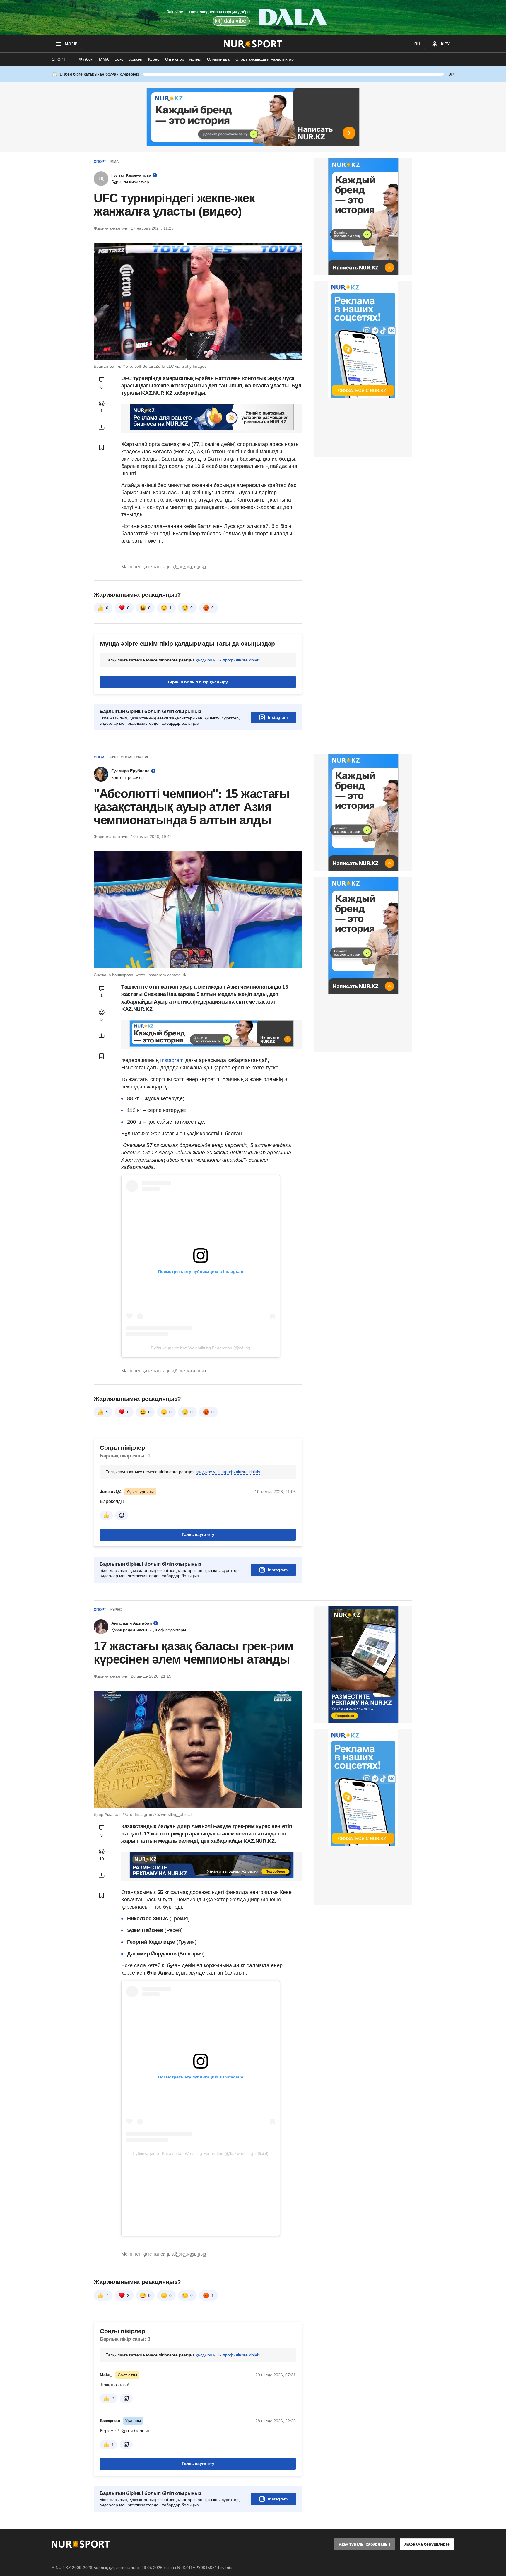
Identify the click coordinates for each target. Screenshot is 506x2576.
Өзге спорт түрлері (183, 59)
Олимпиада (218, 59)
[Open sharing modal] (102, 427)
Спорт (59, 59)
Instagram (278, 717)
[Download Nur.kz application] (253, 18)
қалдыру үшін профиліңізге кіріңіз (228, 660)
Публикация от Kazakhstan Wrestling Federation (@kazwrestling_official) (201, 2153)
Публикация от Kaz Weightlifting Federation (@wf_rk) (201, 1348)
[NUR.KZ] (253, 44)
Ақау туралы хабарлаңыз (365, 2544)
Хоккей (136, 59)
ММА (104, 59)
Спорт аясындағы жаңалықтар (265, 59)
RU (417, 44)
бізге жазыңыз (190, 567)
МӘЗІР (71, 44)
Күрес (154, 59)
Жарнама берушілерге (427, 2544)
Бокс (119, 59)
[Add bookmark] (102, 447)
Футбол (86, 59)
